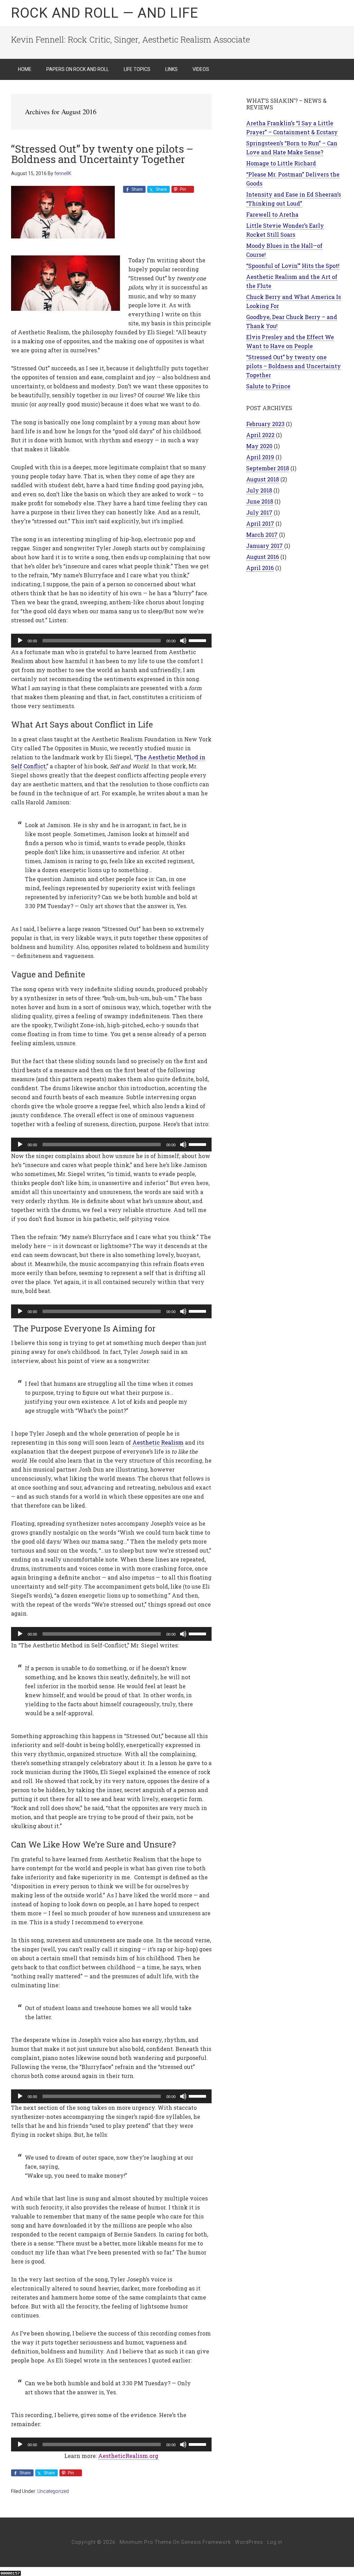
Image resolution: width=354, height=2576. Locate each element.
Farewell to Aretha (272, 214)
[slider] (198, 640)
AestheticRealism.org (128, 2456)
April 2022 (260, 435)
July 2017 (259, 512)
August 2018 (263, 479)
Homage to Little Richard (281, 163)
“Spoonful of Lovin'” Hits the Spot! (293, 266)
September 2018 (268, 468)
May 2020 (259, 446)
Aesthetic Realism (158, 1442)
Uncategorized (53, 2491)
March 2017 (262, 535)
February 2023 (265, 424)
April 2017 (260, 523)
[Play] (20, 641)
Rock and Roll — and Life (105, 13)
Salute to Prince (268, 386)
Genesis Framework (206, 2542)
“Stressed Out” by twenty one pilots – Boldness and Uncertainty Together (102, 154)
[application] (111, 641)
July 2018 (259, 490)
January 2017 (264, 546)
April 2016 (260, 568)
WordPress (249, 2542)
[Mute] (183, 641)
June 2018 (260, 501)
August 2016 (263, 557)
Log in (275, 2542)
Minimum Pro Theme (146, 2542)
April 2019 (260, 457)
